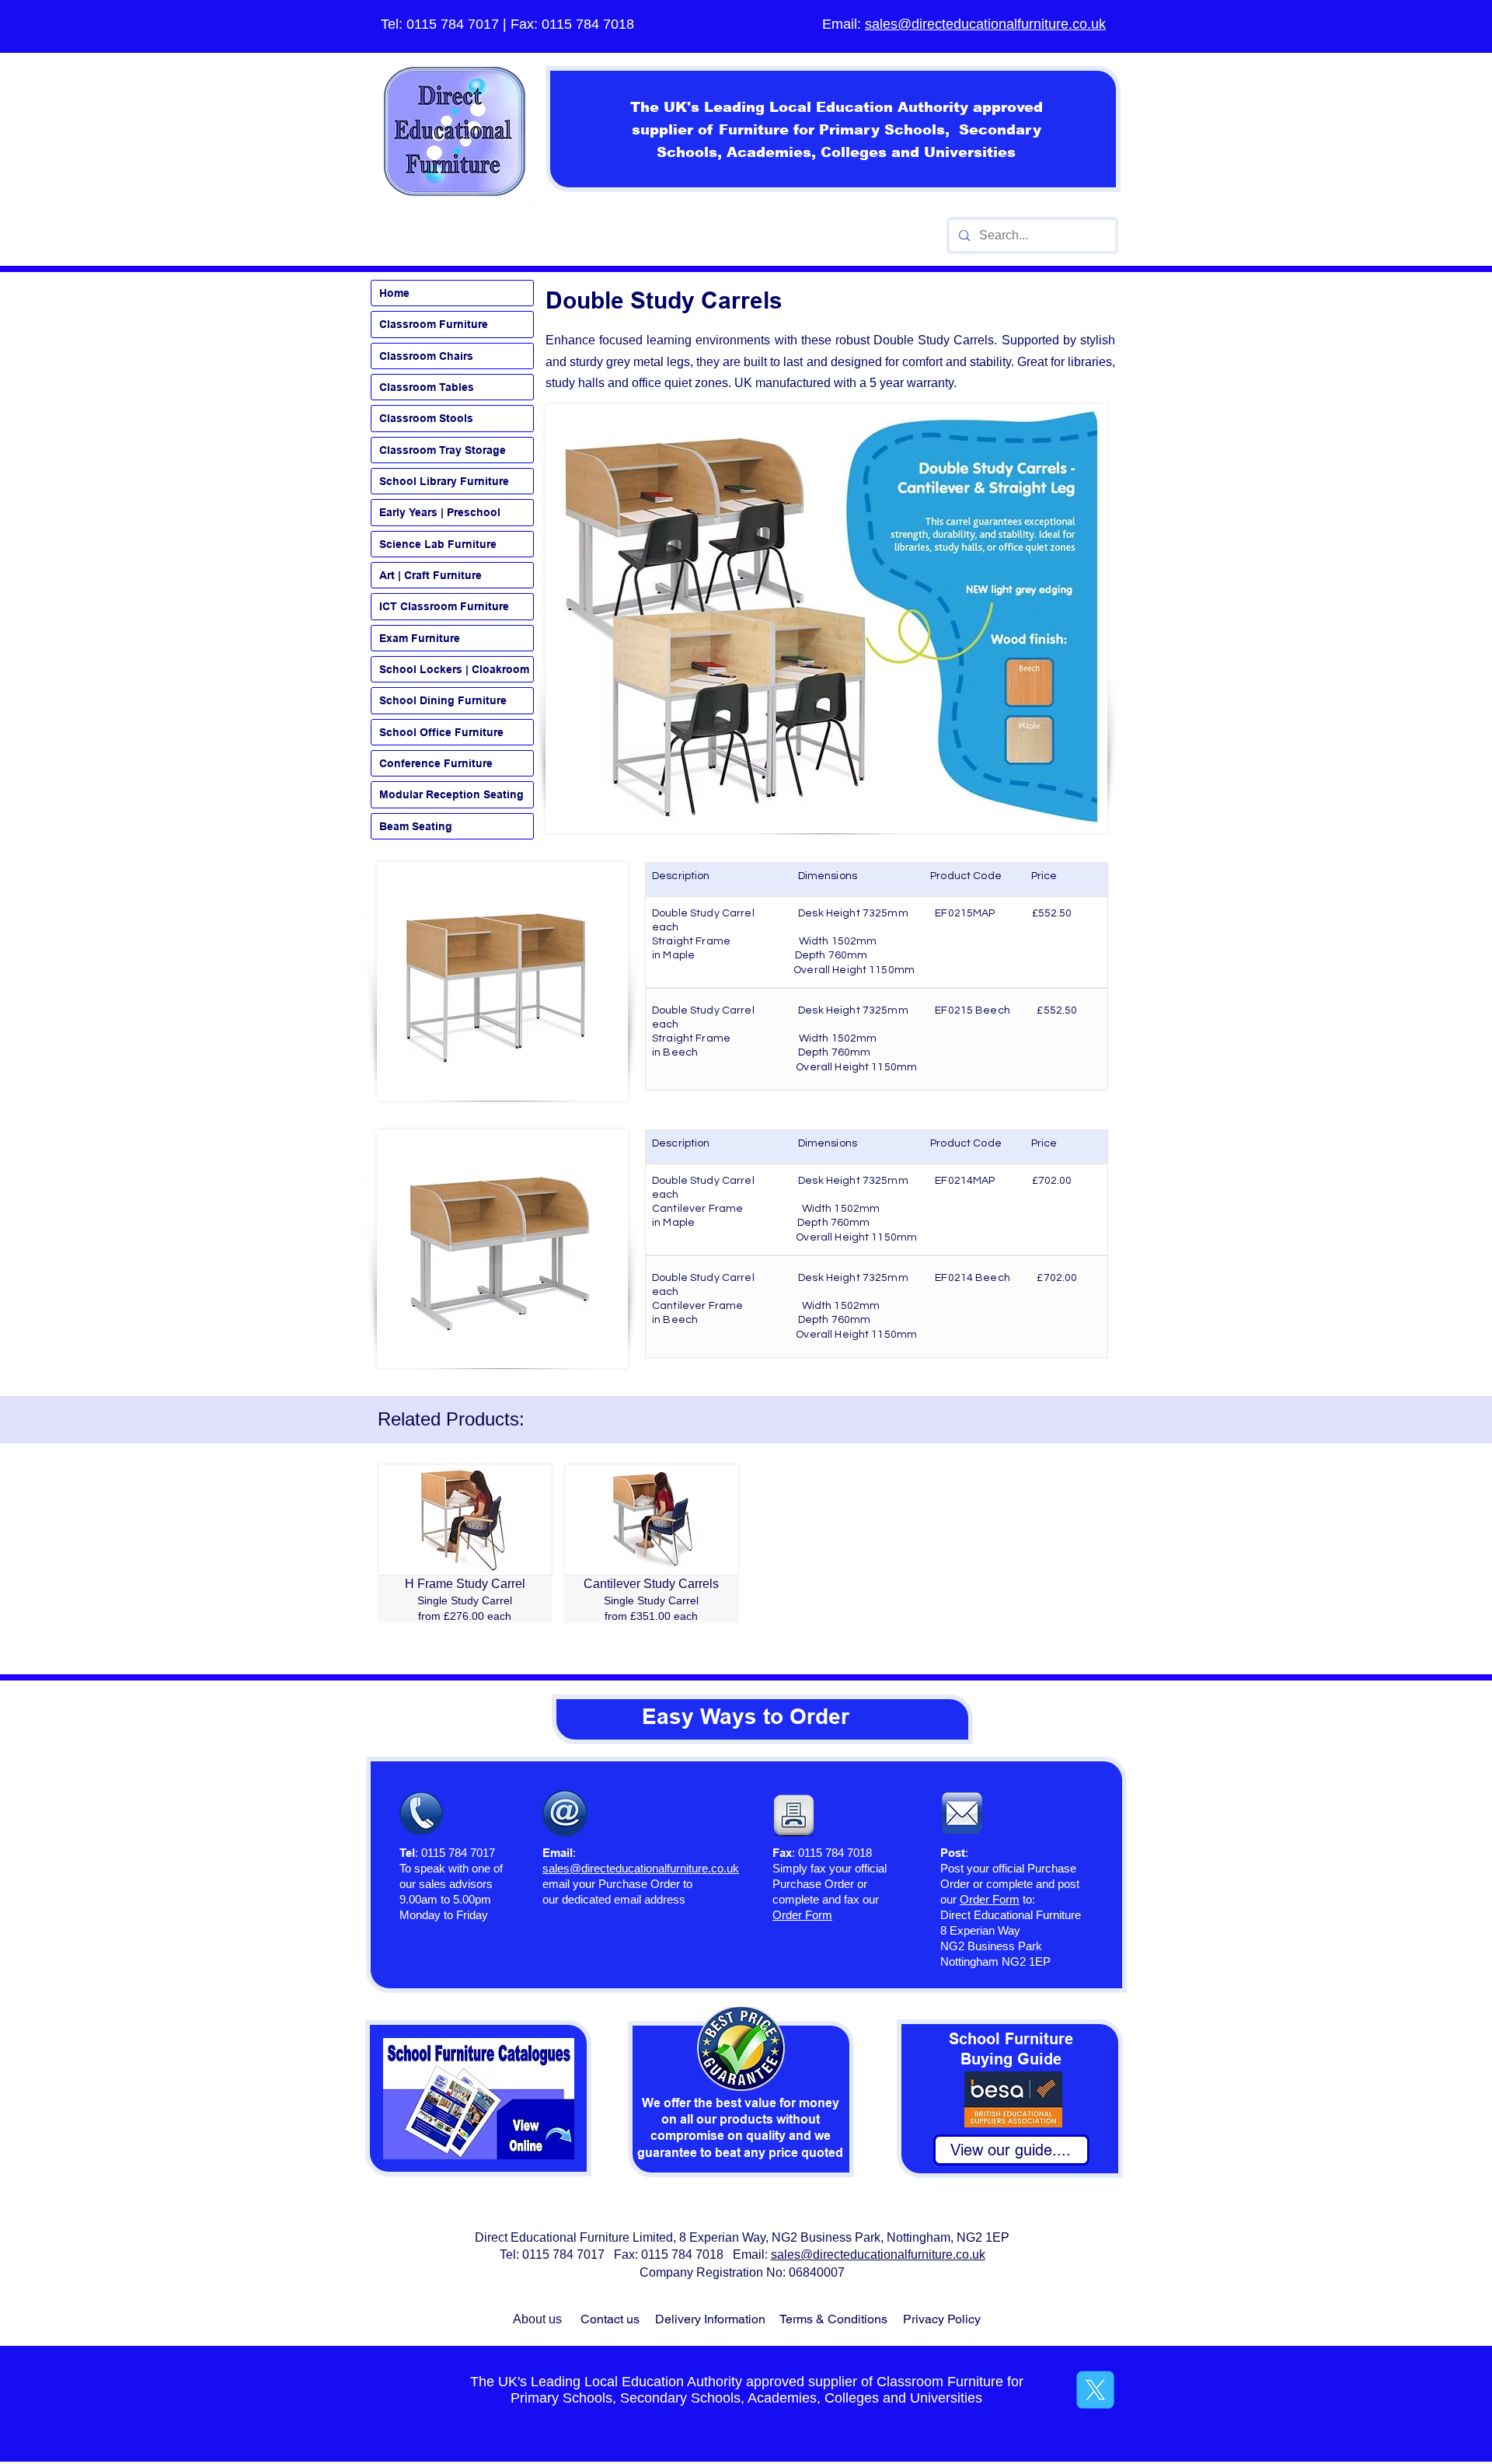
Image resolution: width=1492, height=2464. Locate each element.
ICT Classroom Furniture (444, 606)
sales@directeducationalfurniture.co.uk (985, 24)
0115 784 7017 (453, 24)
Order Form (990, 1899)
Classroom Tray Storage (443, 450)
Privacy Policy (942, 2319)
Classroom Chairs (426, 356)
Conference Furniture (436, 763)
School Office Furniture (441, 732)
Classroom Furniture (434, 324)
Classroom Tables (427, 387)
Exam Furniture (420, 638)
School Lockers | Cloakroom (454, 669)
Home (394, 293)
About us (537, 2319)
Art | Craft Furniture (431, 575)
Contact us (610, 2319)
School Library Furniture (444, 481)
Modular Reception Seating (451, 794)
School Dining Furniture (443, 700)
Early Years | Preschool (440, 512)
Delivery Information (710, 2319)
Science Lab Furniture (438, 544)
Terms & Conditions (833, 2319)
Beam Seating (416, 826)
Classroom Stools (426, 418)
